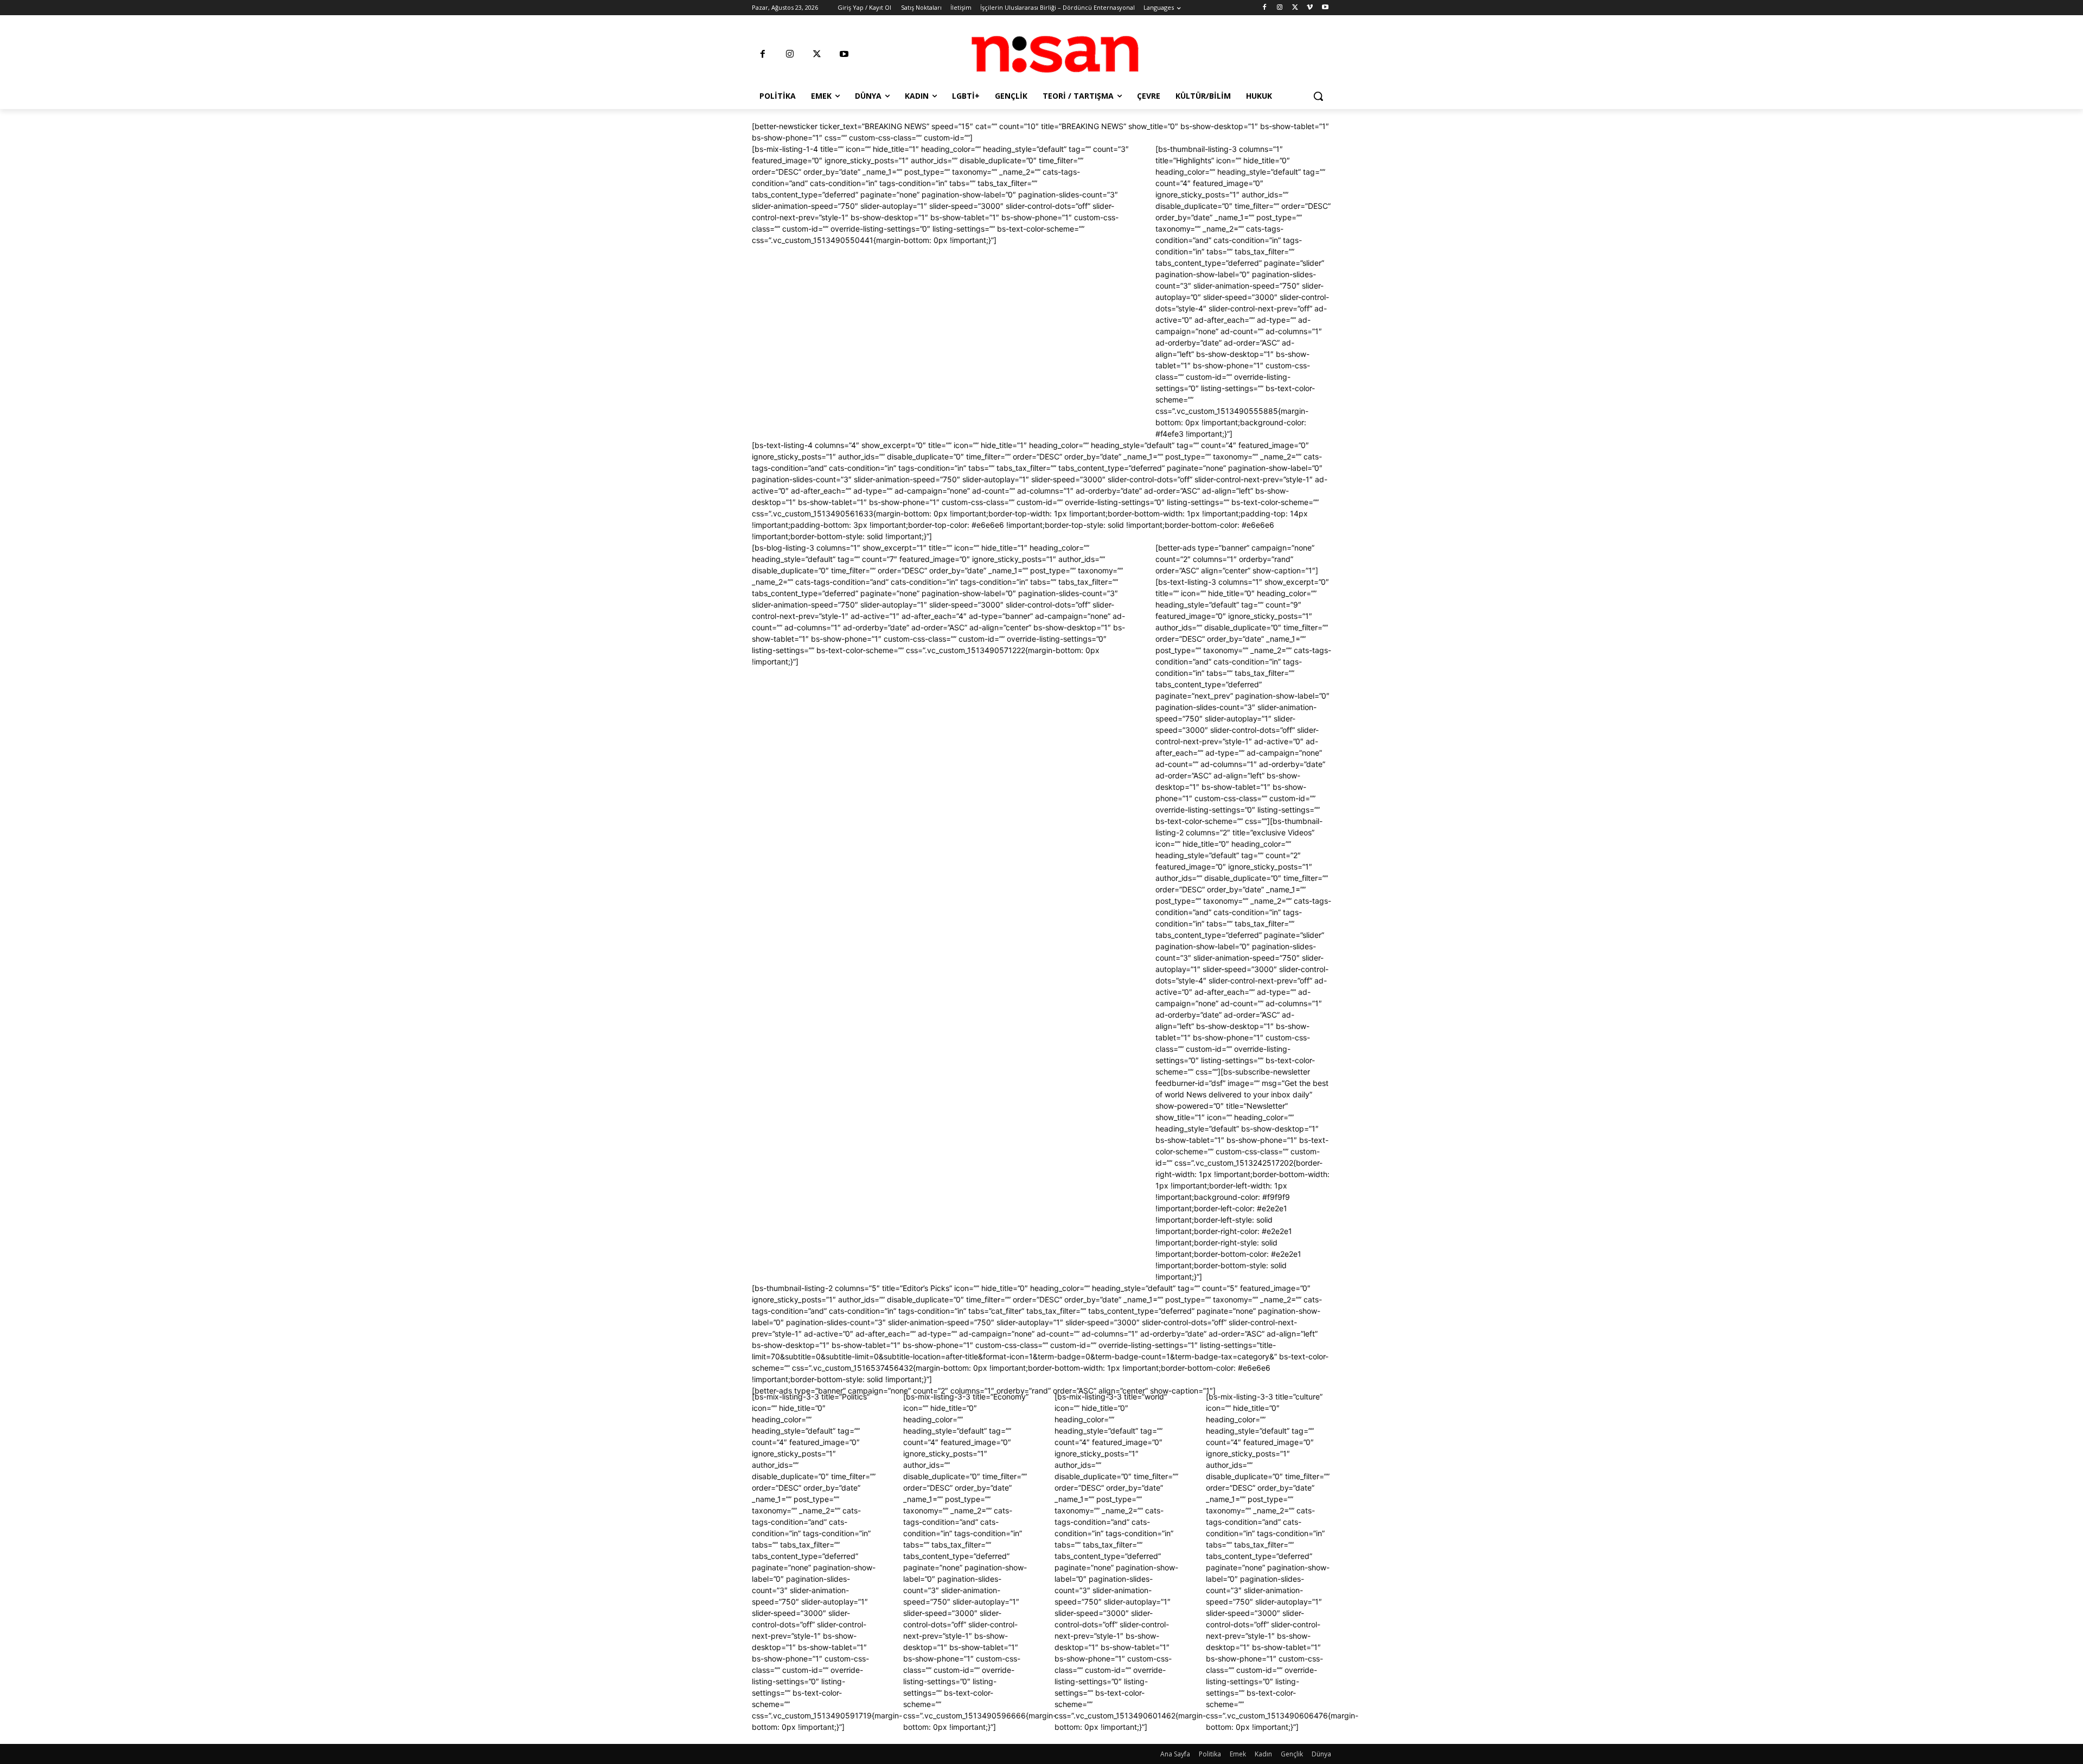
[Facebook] (1265, 8)
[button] (1318, 96)
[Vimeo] (1310, 8)
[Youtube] (1325, 8)
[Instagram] (1280, 8)
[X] (1295, 8)
